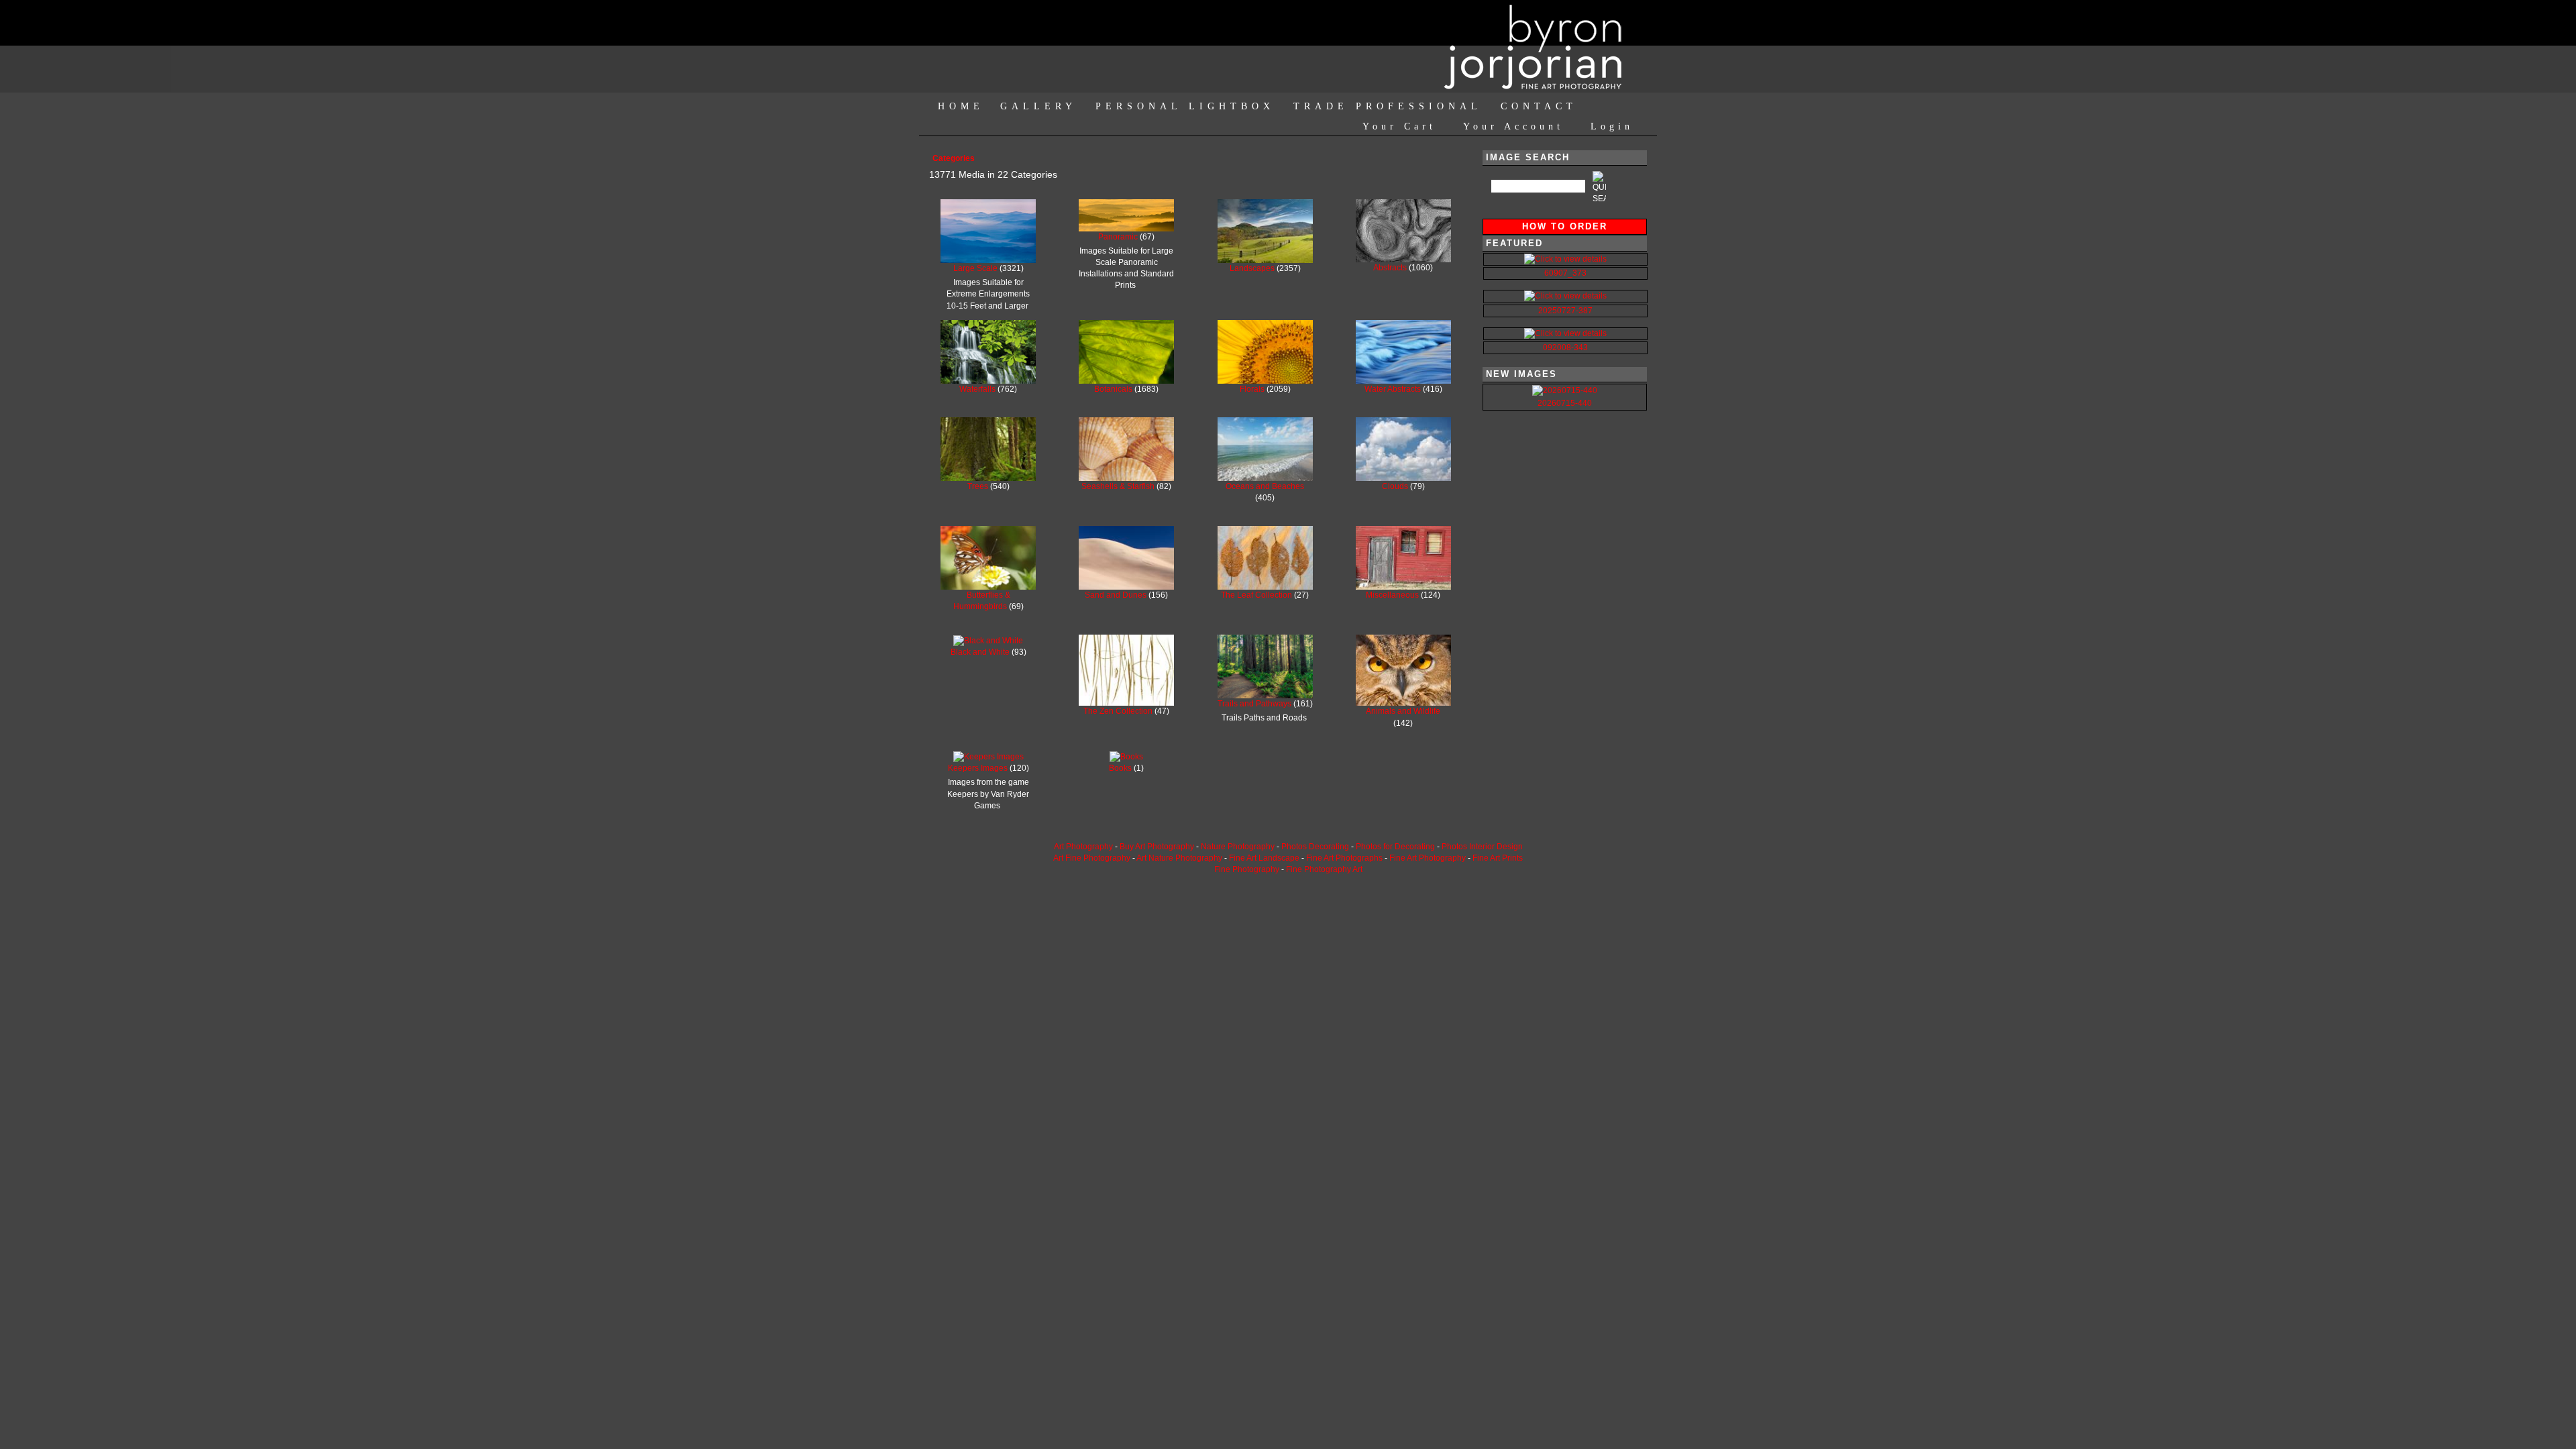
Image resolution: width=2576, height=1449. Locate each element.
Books (1121, 768)
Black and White (981, 652)
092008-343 (1565, 347)
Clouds (1396, 486)
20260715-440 (1565, 403)
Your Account (1513, 126)
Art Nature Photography (1179, 858)
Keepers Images (979, 768)
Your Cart (1399, 126)
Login (1612, 126)
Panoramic (1119, 237)
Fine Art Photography (1428, 858)
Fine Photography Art (1324, 869)
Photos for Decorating (1395, 847)
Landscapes (1253, 268)
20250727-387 (1565, 311)
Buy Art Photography (1157, 847)
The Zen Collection (1119, 711)
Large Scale (976, 268)
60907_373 (1565, 273)
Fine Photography (1247, 869)
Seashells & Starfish (1119, 486)
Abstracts (1391, 268)
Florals (1253, 389)
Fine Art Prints (1498, 858)
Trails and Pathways (1255, 704)
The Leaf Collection (1257, 595)
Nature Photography (1238, 847)
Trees (979, 486)
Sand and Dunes (1117, 595)
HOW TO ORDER (1565, 226)
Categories (954, 158)
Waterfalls (978, 389)
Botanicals (1114, 389)
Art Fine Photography (1092, 858)
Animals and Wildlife (1403, 711)
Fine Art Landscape (1264, 858)
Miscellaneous (1393, 595)
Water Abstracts (1394, 389)
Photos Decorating (1315, 847)
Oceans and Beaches (1265, 486)
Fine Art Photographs (1344, 858)
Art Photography (1083, 847)
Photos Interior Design (1482, 847)
